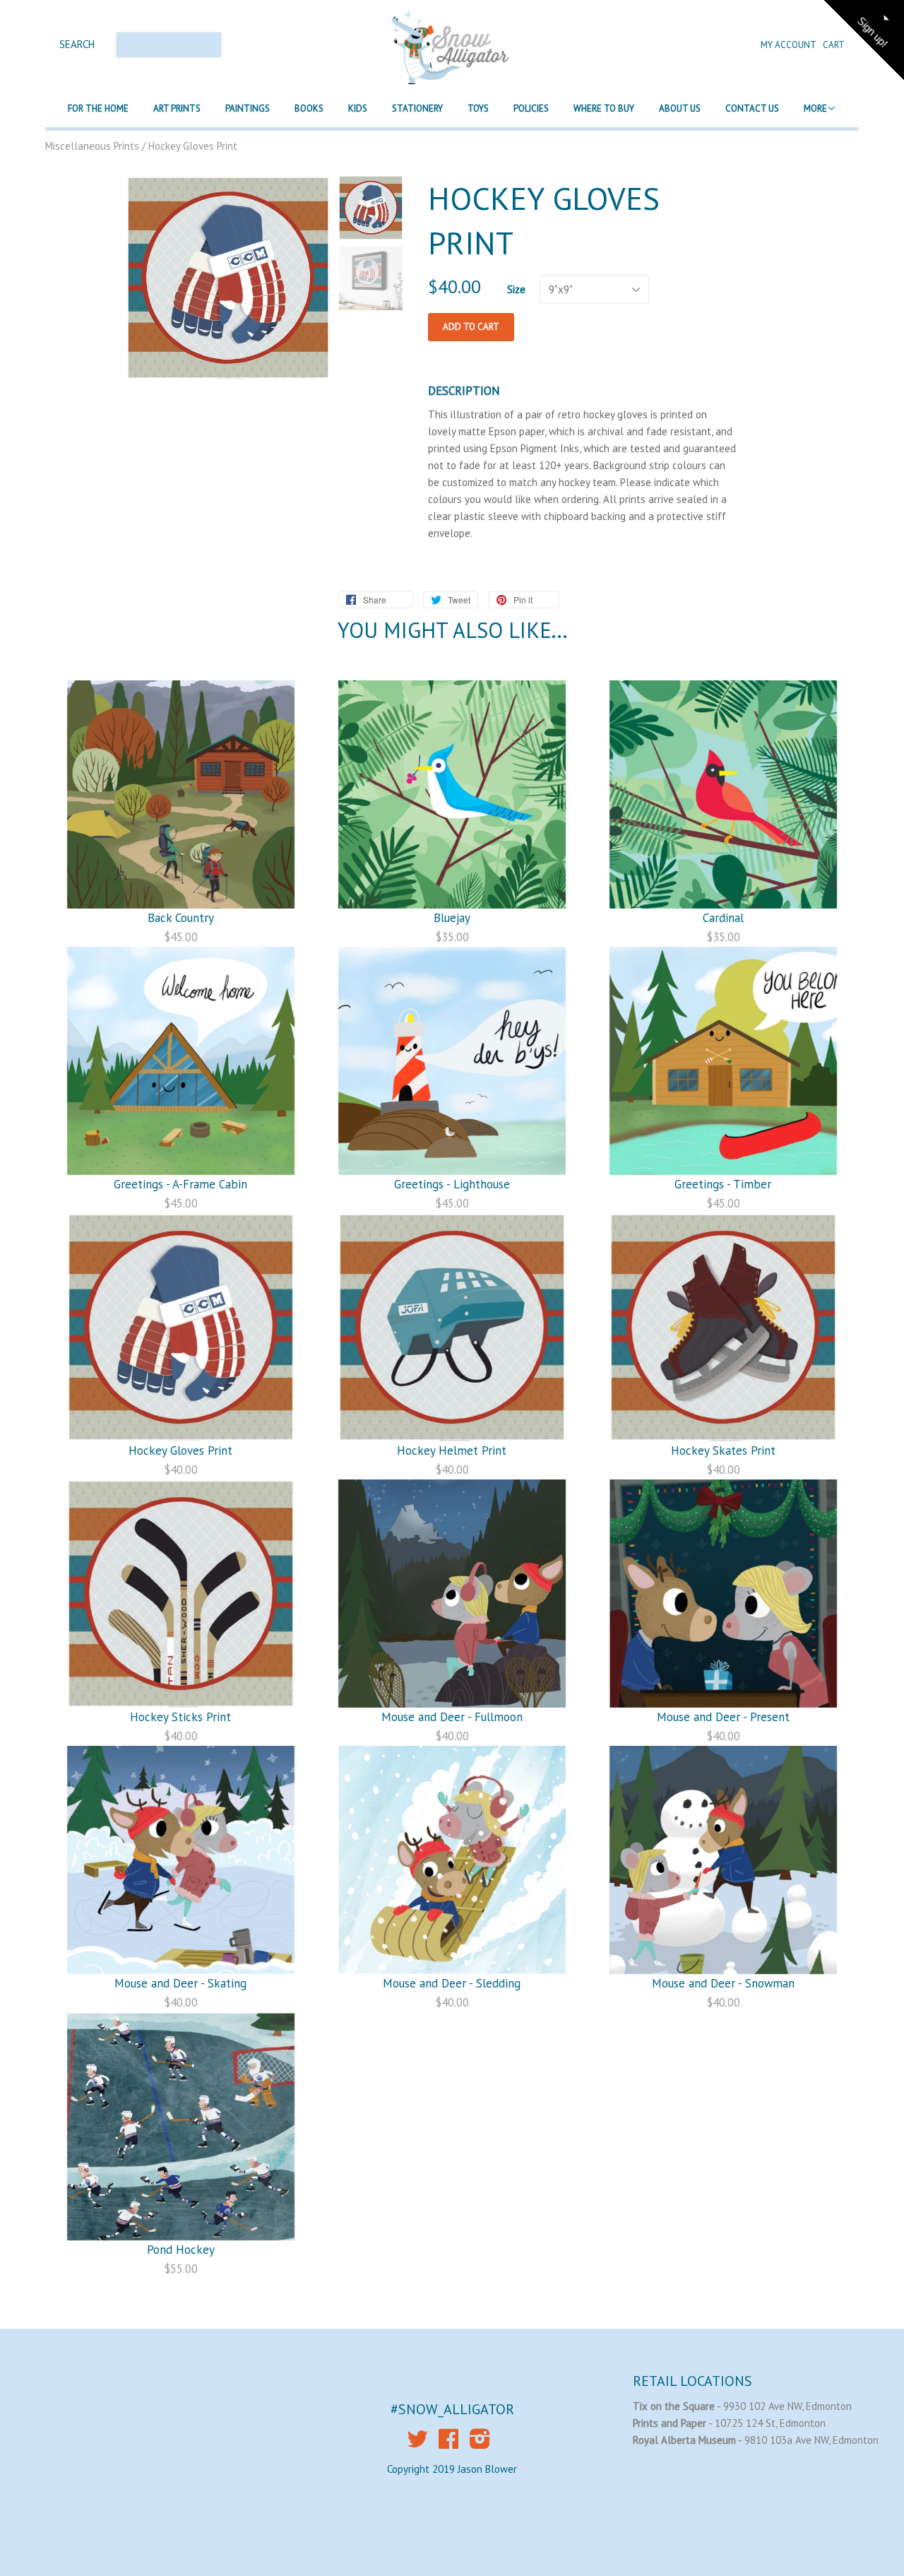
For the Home (98, 108)
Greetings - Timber (723, 1184)
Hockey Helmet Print (452, 1451)
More (815, 108)
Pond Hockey (181, 2250)
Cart (834, 45)
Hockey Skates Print (723, 1451)
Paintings (248, 108)
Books (309, 108)
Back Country (181, 918)
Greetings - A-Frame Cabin (180, 1184)
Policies (531, 108)
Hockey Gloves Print (180, 1451)
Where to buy (604, 108)
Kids (358, 108)
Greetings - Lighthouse (452, 1184)
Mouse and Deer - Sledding (452, 1983)
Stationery (417, 108)
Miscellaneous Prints (92, 146)
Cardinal (723, 918)
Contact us (752, 108)
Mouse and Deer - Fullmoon (452, 1717)
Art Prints (177, 108)
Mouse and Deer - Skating (180, 1983)
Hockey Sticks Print (180, 1717)
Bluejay (452, 918)
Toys (478, 108)
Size (516, 289)
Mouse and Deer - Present (723, 1717)
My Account (789, 45)
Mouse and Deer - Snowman (723, 1983)
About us (680, 108)
